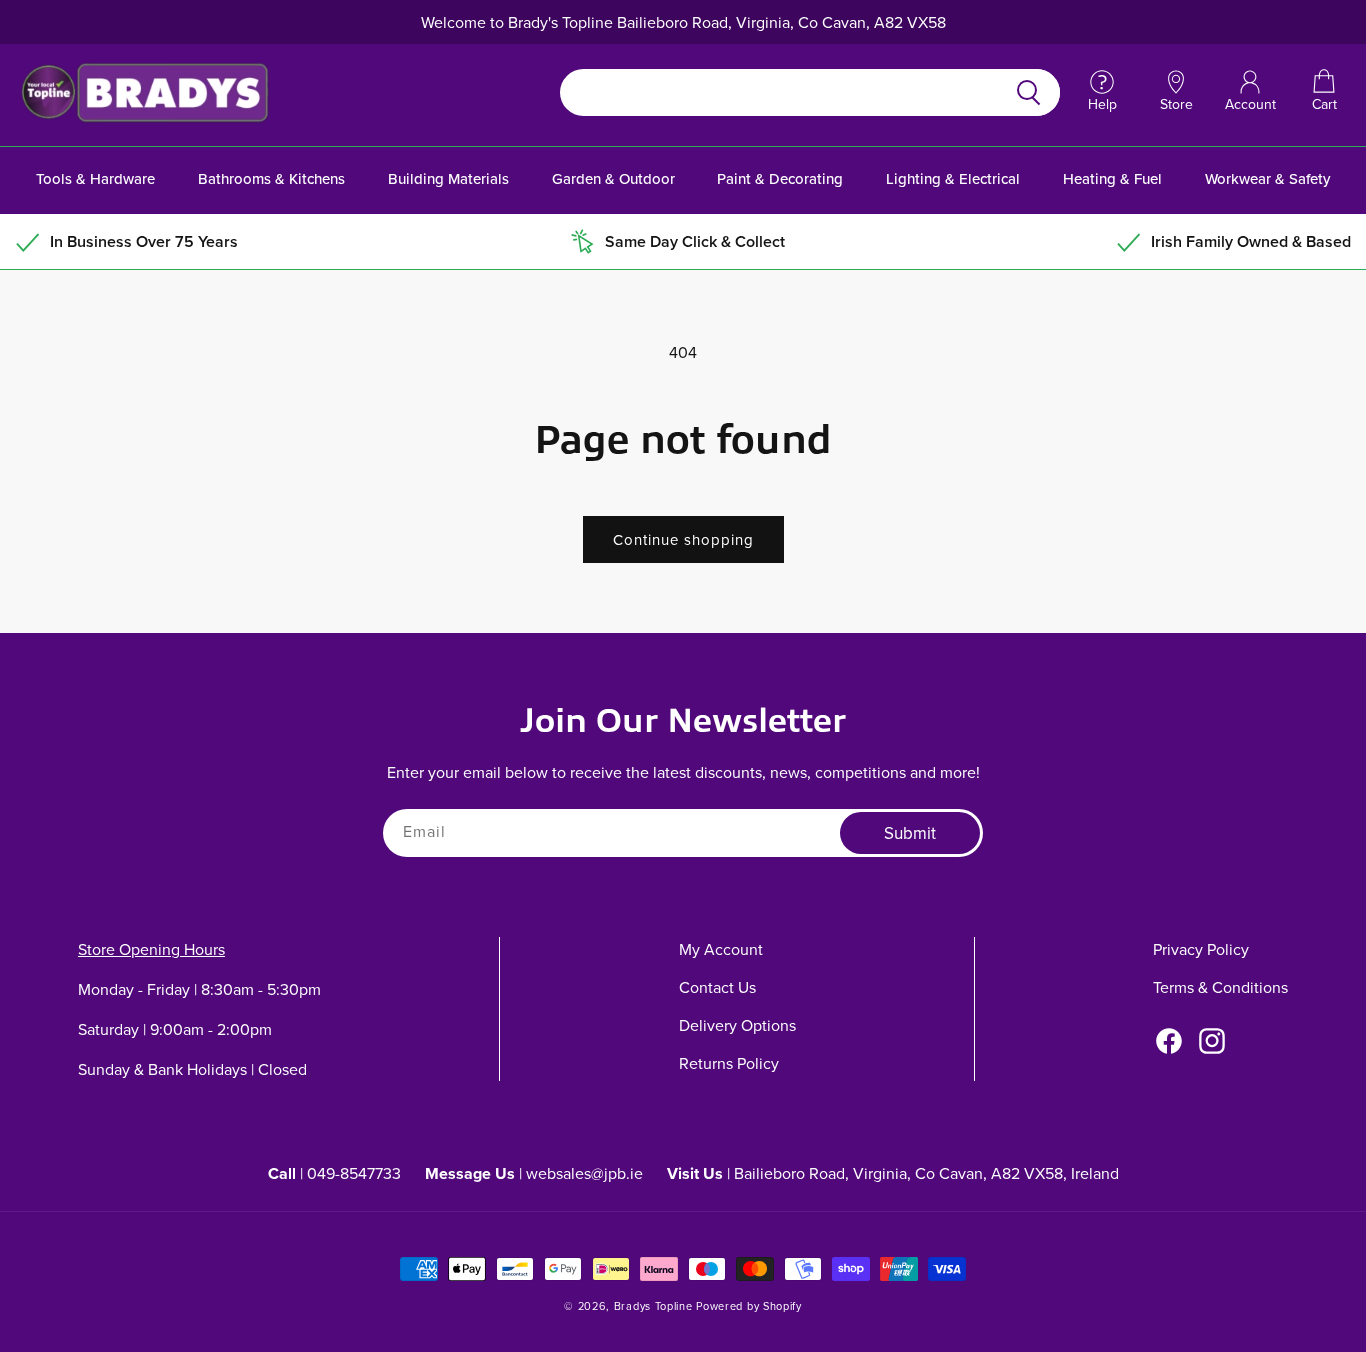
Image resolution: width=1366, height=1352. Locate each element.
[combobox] (786, 92)
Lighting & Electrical (953, 178)
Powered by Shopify (749, 1306)
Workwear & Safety (1267, 178)
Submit (910, 833)
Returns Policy (729, 1063)
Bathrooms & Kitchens (271, 178)
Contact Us (717, 987)
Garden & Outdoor (613, 178)
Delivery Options (737, 1025)
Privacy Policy (1201, 949)
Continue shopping (683, 539)
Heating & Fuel (1112, 178)
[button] (1324, 92)
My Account (721, 949)
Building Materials (448, 178)
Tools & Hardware (95, 178)
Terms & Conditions (1220, 987)
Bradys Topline (653, 1306)
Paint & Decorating (780, 178)
